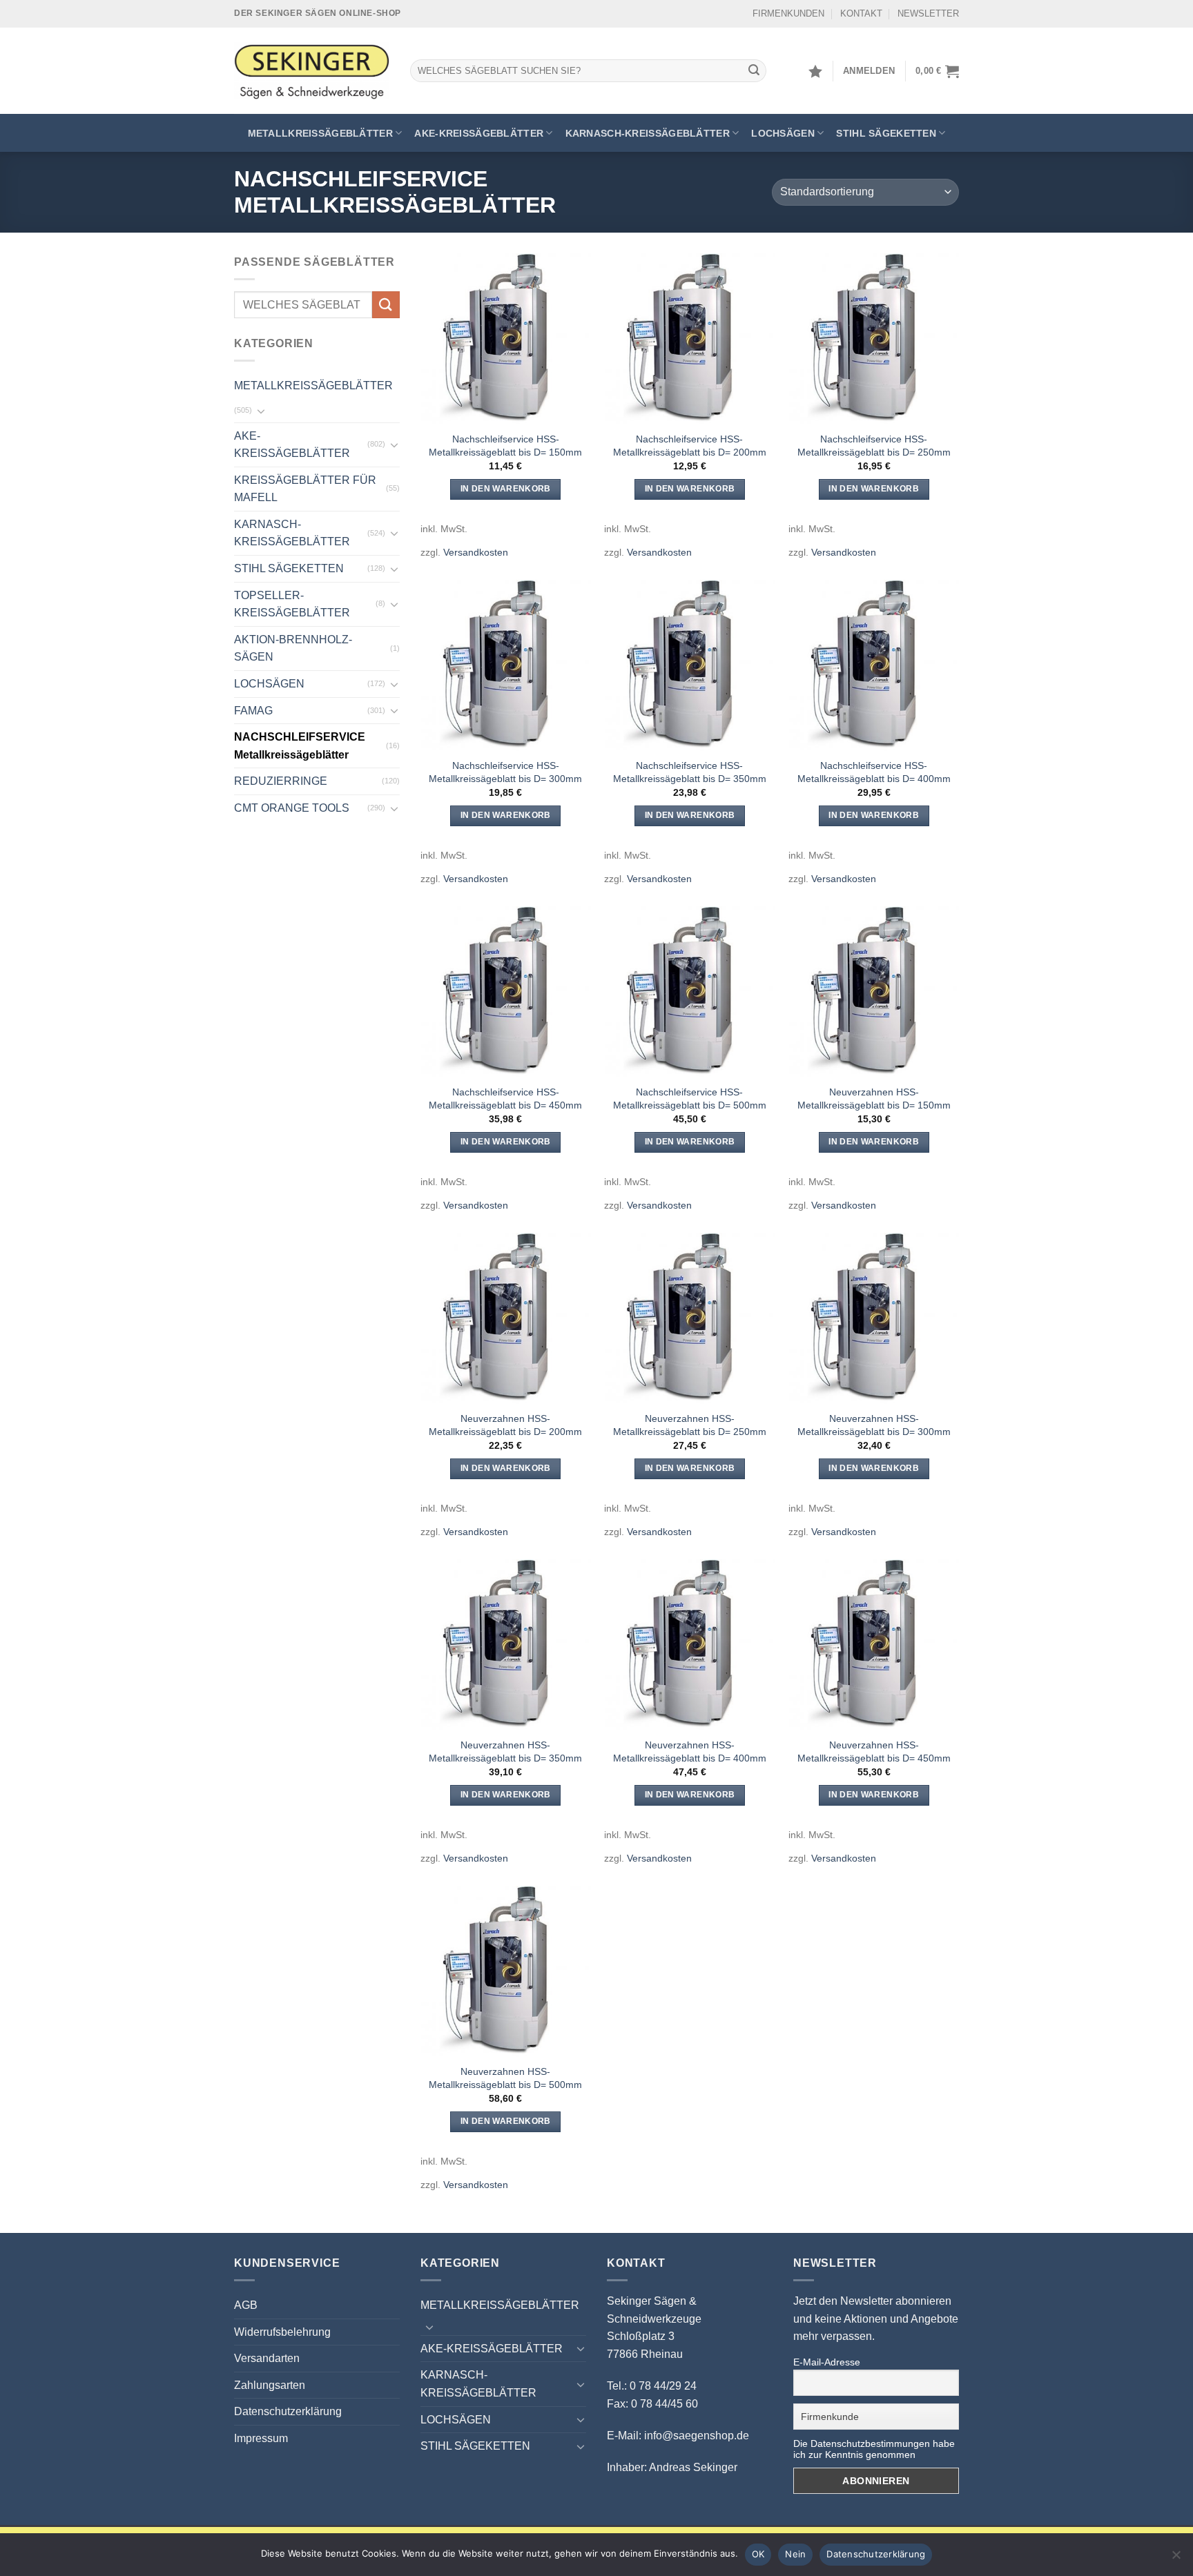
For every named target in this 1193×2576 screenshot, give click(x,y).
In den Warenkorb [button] (506, 489)
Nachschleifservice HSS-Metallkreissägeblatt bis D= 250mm (874, 446)
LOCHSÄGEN (783, 133)
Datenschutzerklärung (288, 2411)
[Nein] (1176, 2559)
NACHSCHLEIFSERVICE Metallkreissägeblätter (300, 746)
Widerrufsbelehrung (282, 2332)
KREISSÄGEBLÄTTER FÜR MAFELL (305, 489)
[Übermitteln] (754, 71)
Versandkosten (476, 552)
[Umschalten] (261, 411)
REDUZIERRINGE (281, 781)
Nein (795, 2554)
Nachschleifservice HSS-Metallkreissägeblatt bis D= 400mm (874, 772)
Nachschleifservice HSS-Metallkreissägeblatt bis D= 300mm (505, 772)
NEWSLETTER (928, 13)
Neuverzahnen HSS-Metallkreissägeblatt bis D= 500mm (505, 2078)
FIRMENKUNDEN (788, 13)
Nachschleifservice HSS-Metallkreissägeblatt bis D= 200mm (690, 446)
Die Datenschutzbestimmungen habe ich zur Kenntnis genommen (874, 2449)
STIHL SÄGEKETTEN (886, 133)
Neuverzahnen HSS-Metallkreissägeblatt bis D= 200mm (505, 1425)
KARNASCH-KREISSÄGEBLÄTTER (648, 133)
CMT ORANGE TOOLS (292, 808)
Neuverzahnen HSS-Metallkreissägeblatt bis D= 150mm (874, 1099)
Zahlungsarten (270, 2385)
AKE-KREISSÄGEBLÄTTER (479, 133)
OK (758, 2554)
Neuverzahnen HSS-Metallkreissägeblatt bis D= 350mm (505, 1752)
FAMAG (253, 711)
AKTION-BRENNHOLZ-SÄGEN (293, 648)
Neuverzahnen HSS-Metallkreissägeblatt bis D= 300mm (874, 1425)
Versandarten (267, 2358)
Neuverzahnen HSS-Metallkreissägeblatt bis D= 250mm (690, 1425)
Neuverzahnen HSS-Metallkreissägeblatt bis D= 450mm (874, 1752)
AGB (246, 2305)
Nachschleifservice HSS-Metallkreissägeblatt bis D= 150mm (505, 446)
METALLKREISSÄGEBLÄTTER (320, 133)
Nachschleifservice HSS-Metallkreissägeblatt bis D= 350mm (690, 772)
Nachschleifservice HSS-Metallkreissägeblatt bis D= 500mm (690, 1099)
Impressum (261, 2438)
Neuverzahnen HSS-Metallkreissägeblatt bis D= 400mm (690, 1752)
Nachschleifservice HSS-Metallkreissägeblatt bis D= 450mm (505, 1099)
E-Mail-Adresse (827, 2362)
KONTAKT (861, 13)
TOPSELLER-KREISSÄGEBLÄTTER (292, 604)
